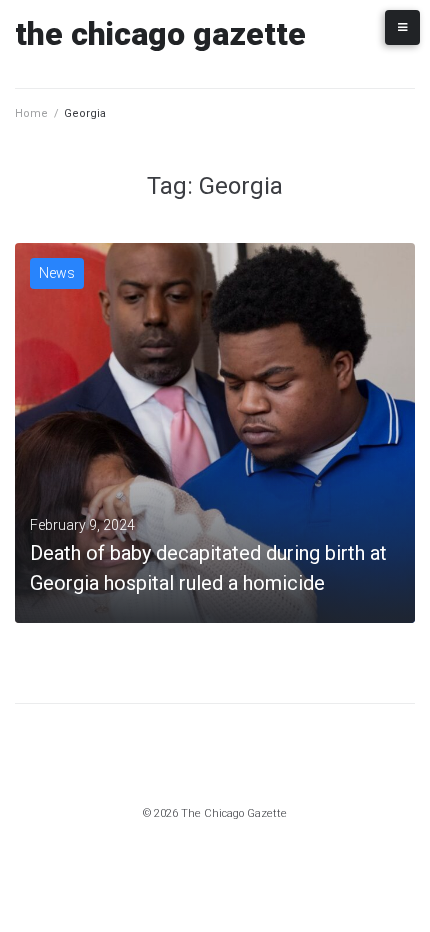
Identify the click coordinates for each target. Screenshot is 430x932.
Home (31, 113)
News (57, 273)
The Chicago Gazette (160, 34)
